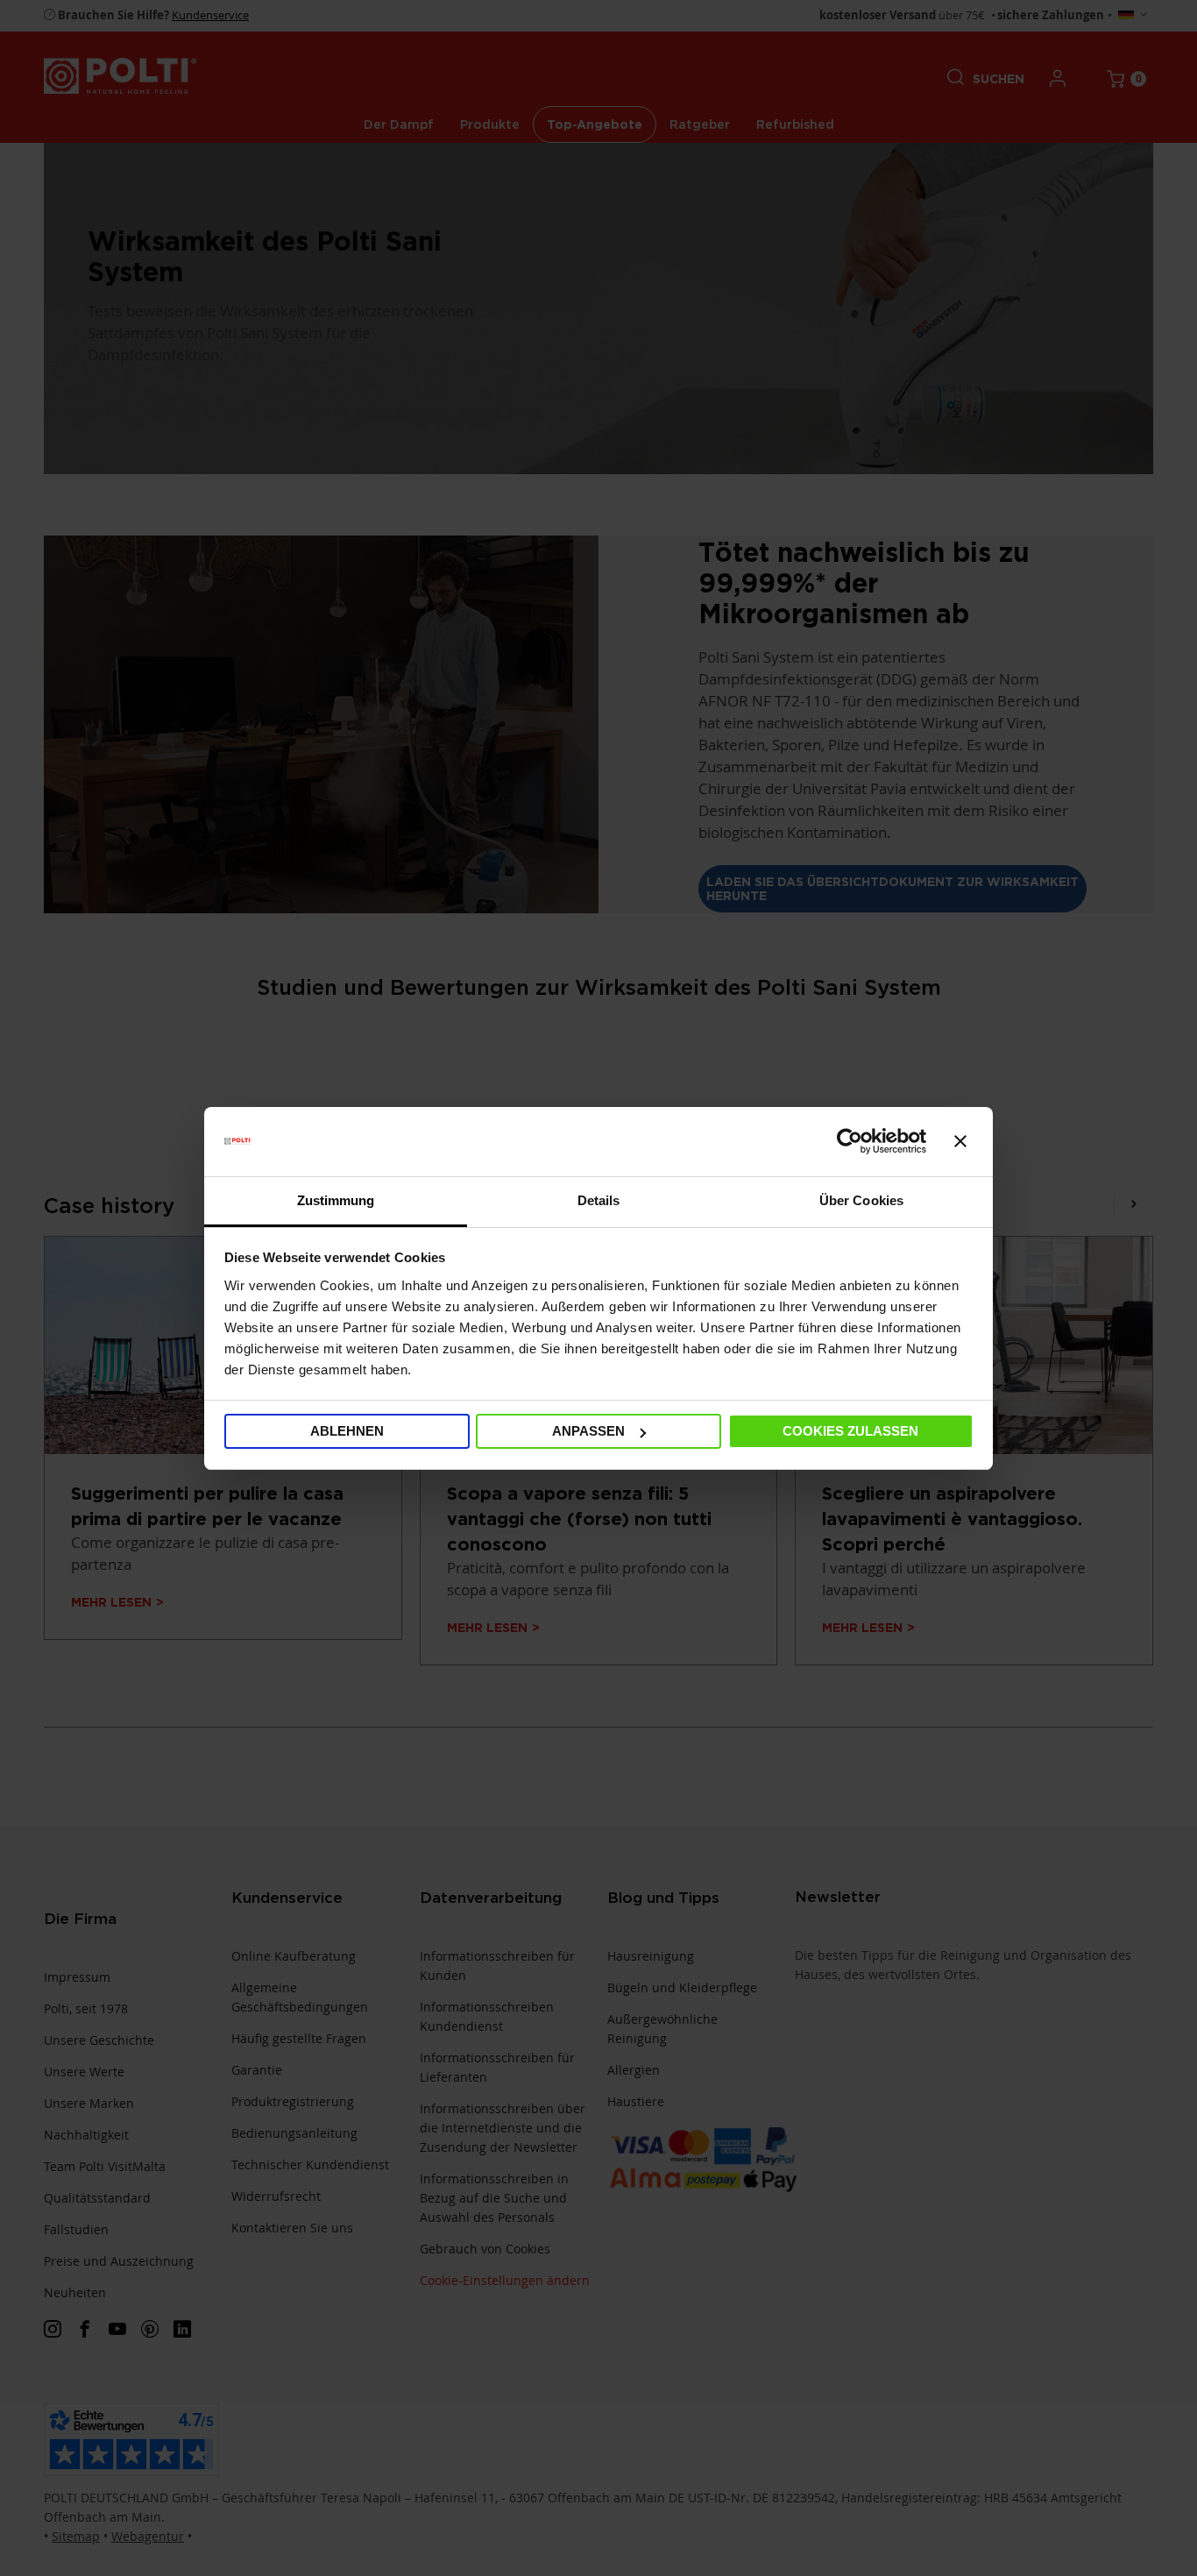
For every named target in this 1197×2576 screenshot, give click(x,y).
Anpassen (588, 1431)
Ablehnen (347, 1431)
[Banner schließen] (960, 1141)
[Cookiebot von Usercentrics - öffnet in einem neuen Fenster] (850, 1141)
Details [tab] (599, 1200)
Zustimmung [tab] (336, 1200)
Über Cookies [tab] (861, 1200)
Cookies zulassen (850, 1431)
